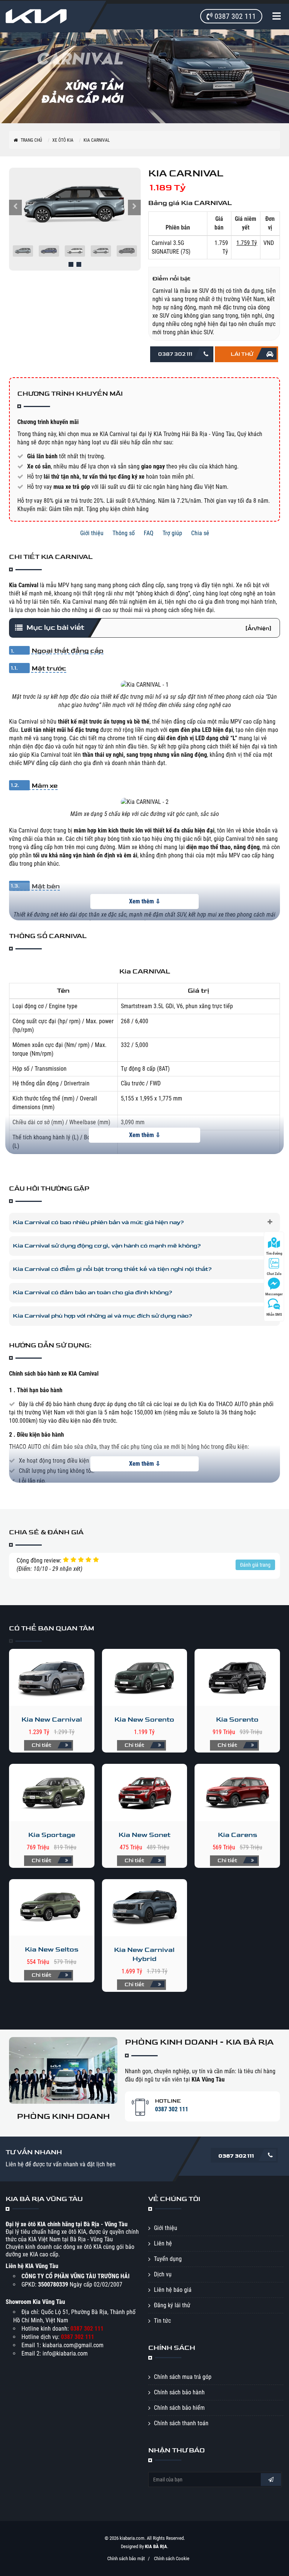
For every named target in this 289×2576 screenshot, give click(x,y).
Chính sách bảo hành (179, 2392)
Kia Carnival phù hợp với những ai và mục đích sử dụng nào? (103, 1316)
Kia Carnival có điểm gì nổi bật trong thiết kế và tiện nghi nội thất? (112, 1269)
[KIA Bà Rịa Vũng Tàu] (43, 16)
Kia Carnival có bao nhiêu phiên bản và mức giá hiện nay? (98, 1222)
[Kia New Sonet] (145, 1792)
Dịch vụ (163, 2274)
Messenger (274, 1294)
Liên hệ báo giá (173, 2290)
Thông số (124, 533)
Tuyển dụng (168, 2259)
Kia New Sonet (144, 1835)
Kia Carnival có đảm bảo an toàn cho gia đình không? (93, 1293)
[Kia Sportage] (52, 1792)
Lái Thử (242, 354)
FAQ (149, 533)
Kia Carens (237, 1835)
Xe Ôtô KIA (63, 140)
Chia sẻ (200, 533)
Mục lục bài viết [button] (149, 628)
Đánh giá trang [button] (255, 1565)
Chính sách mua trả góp (183, 2377)
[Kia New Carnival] (52, 1677)
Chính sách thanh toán (181, 2423)
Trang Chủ (31, 140)
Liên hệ (163, 2243)
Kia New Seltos (52, 1949)
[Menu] (278, 17)
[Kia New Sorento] (145, 1677)
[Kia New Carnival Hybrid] (145, 1908)
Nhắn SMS (274, 1314)
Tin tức (162, 2321)
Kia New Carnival (52, 1720)
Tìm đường (274, 1253)
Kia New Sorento (144, 1720)
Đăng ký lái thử (172, 2305)
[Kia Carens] (237, 1792)
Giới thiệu (92, 533)
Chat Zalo (274, 1274)
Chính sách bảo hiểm (179, 2408)
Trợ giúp (172, 533)
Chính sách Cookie (172, 2558)
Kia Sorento (237, 1720)
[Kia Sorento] (237, 1677)
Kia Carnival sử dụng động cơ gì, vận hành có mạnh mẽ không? (107, 1246)
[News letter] (271, 2480)
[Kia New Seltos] (52, 1908)
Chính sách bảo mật (126, 2558)
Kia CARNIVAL (97, 140)
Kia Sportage (52, 1835)
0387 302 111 (175, 354)
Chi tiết (42, 1745)
